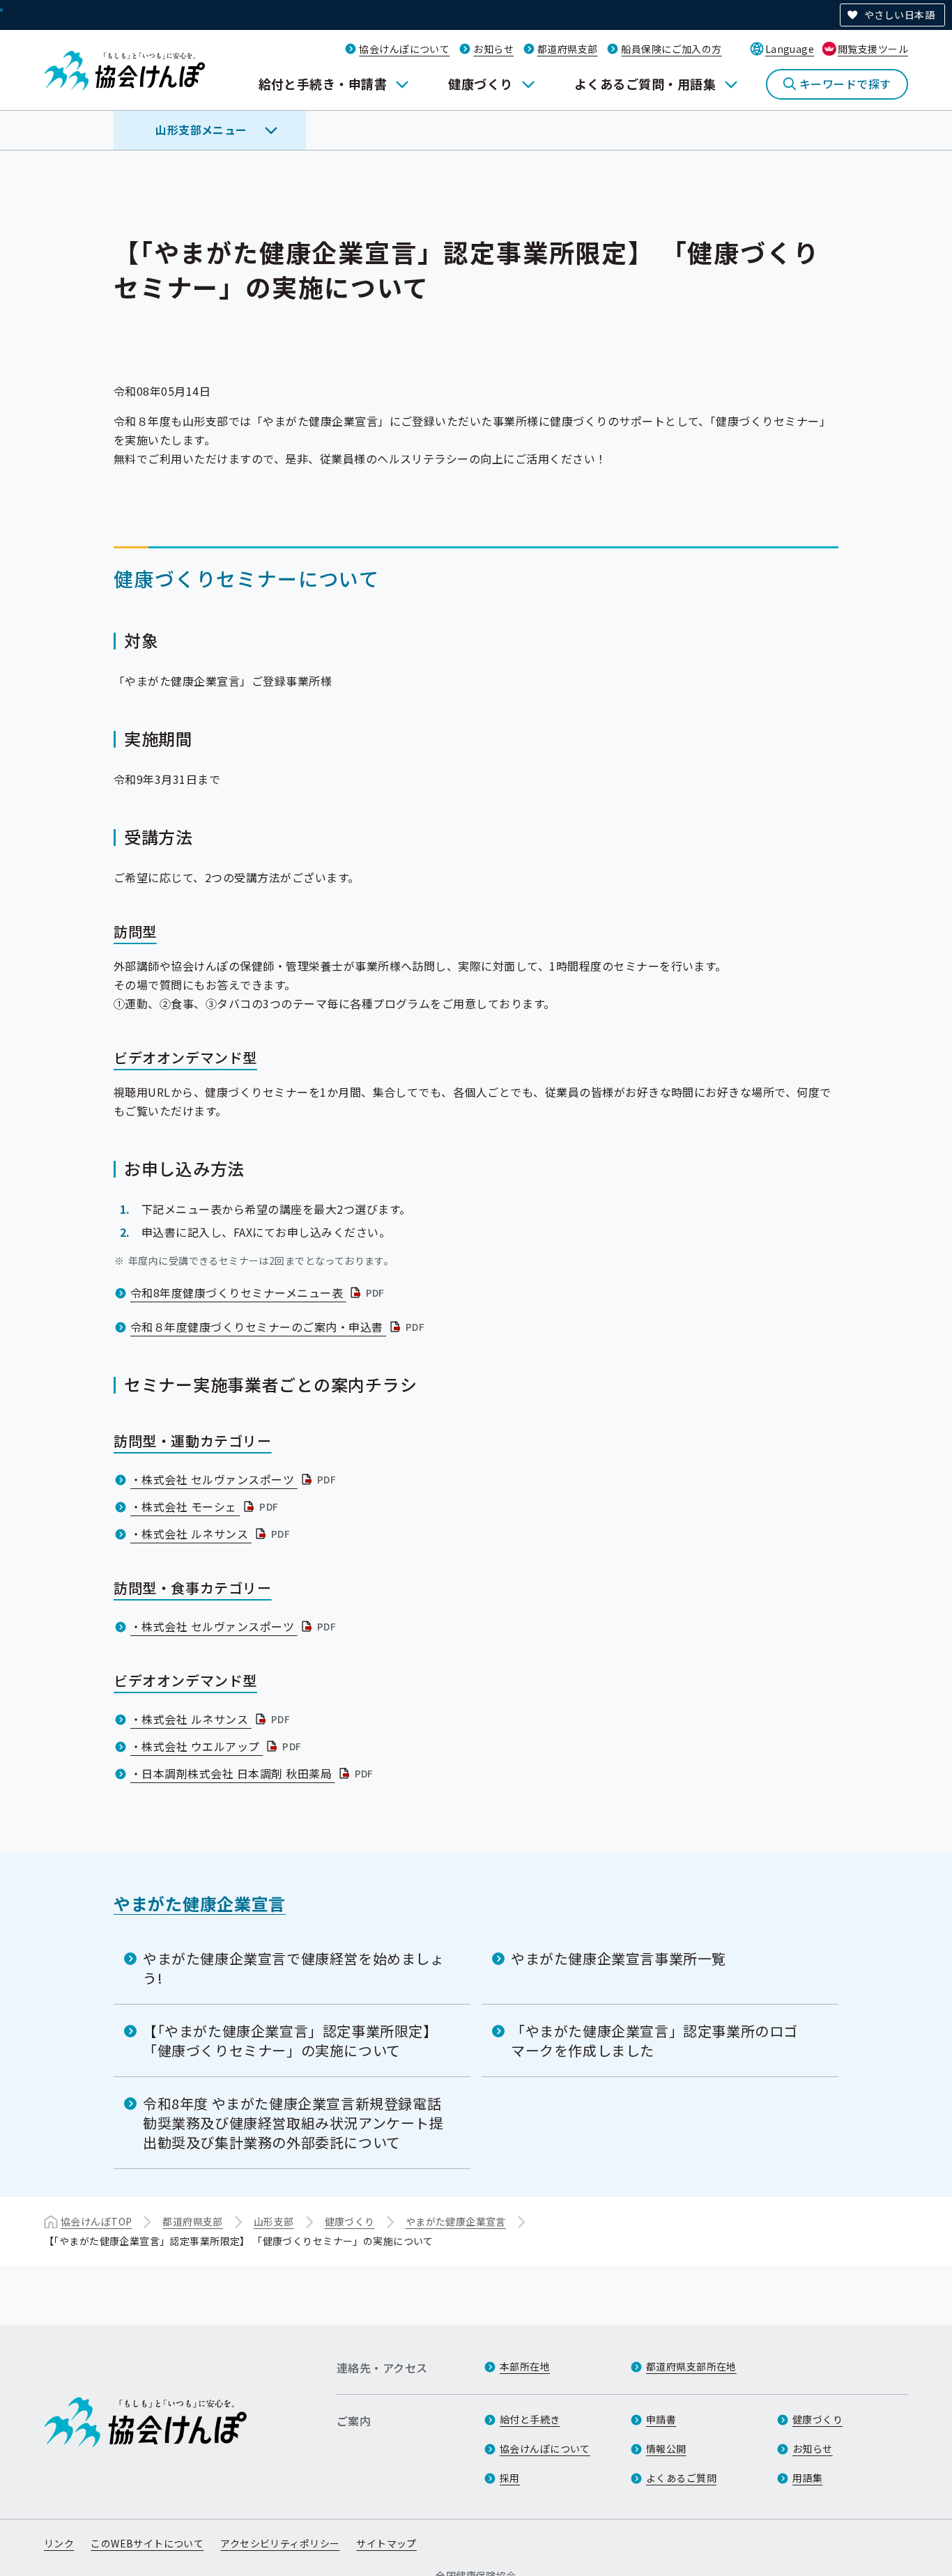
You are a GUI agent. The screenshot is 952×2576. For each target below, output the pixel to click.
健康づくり (480, 84)
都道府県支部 (568, 49)
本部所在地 (525, 2366)
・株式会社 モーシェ (206, 1506)
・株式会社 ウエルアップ (217, 1746)
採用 (510, 2478)
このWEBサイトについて (147, 2543)
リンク (59, 2543)
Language (790, 49)
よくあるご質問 (681, 2478)
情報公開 (666, 2448)
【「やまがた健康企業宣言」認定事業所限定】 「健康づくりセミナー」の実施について (290, 2041)
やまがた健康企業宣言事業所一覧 (619, 1958)
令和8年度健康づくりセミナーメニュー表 (259, 1293)
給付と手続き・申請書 (323, 84)
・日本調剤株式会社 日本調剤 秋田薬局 (253, 1773)
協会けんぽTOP (96, 2221)
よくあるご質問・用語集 (645, 84)
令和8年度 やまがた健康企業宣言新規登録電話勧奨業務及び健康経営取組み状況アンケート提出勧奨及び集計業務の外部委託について (293, 2123)
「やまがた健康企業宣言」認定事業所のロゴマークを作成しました (654, 2041)
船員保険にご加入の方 (671, 49)
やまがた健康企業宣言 (200, 1903)
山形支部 (274, 2221)
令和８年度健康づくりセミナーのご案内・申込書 (279, 1327)
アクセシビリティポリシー (280, 2543)
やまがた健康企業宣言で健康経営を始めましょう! (294, 1968)
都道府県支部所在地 (691, 2366)
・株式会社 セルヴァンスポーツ (235, 1479)
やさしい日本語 (899, 15)
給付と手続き (530, 2419)
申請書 (661, 2419)
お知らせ (493, 49)
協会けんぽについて (404, 49)
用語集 (807, 2478)
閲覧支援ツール (873, 49)
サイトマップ (386, 2543)
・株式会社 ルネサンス (212, 1534)
